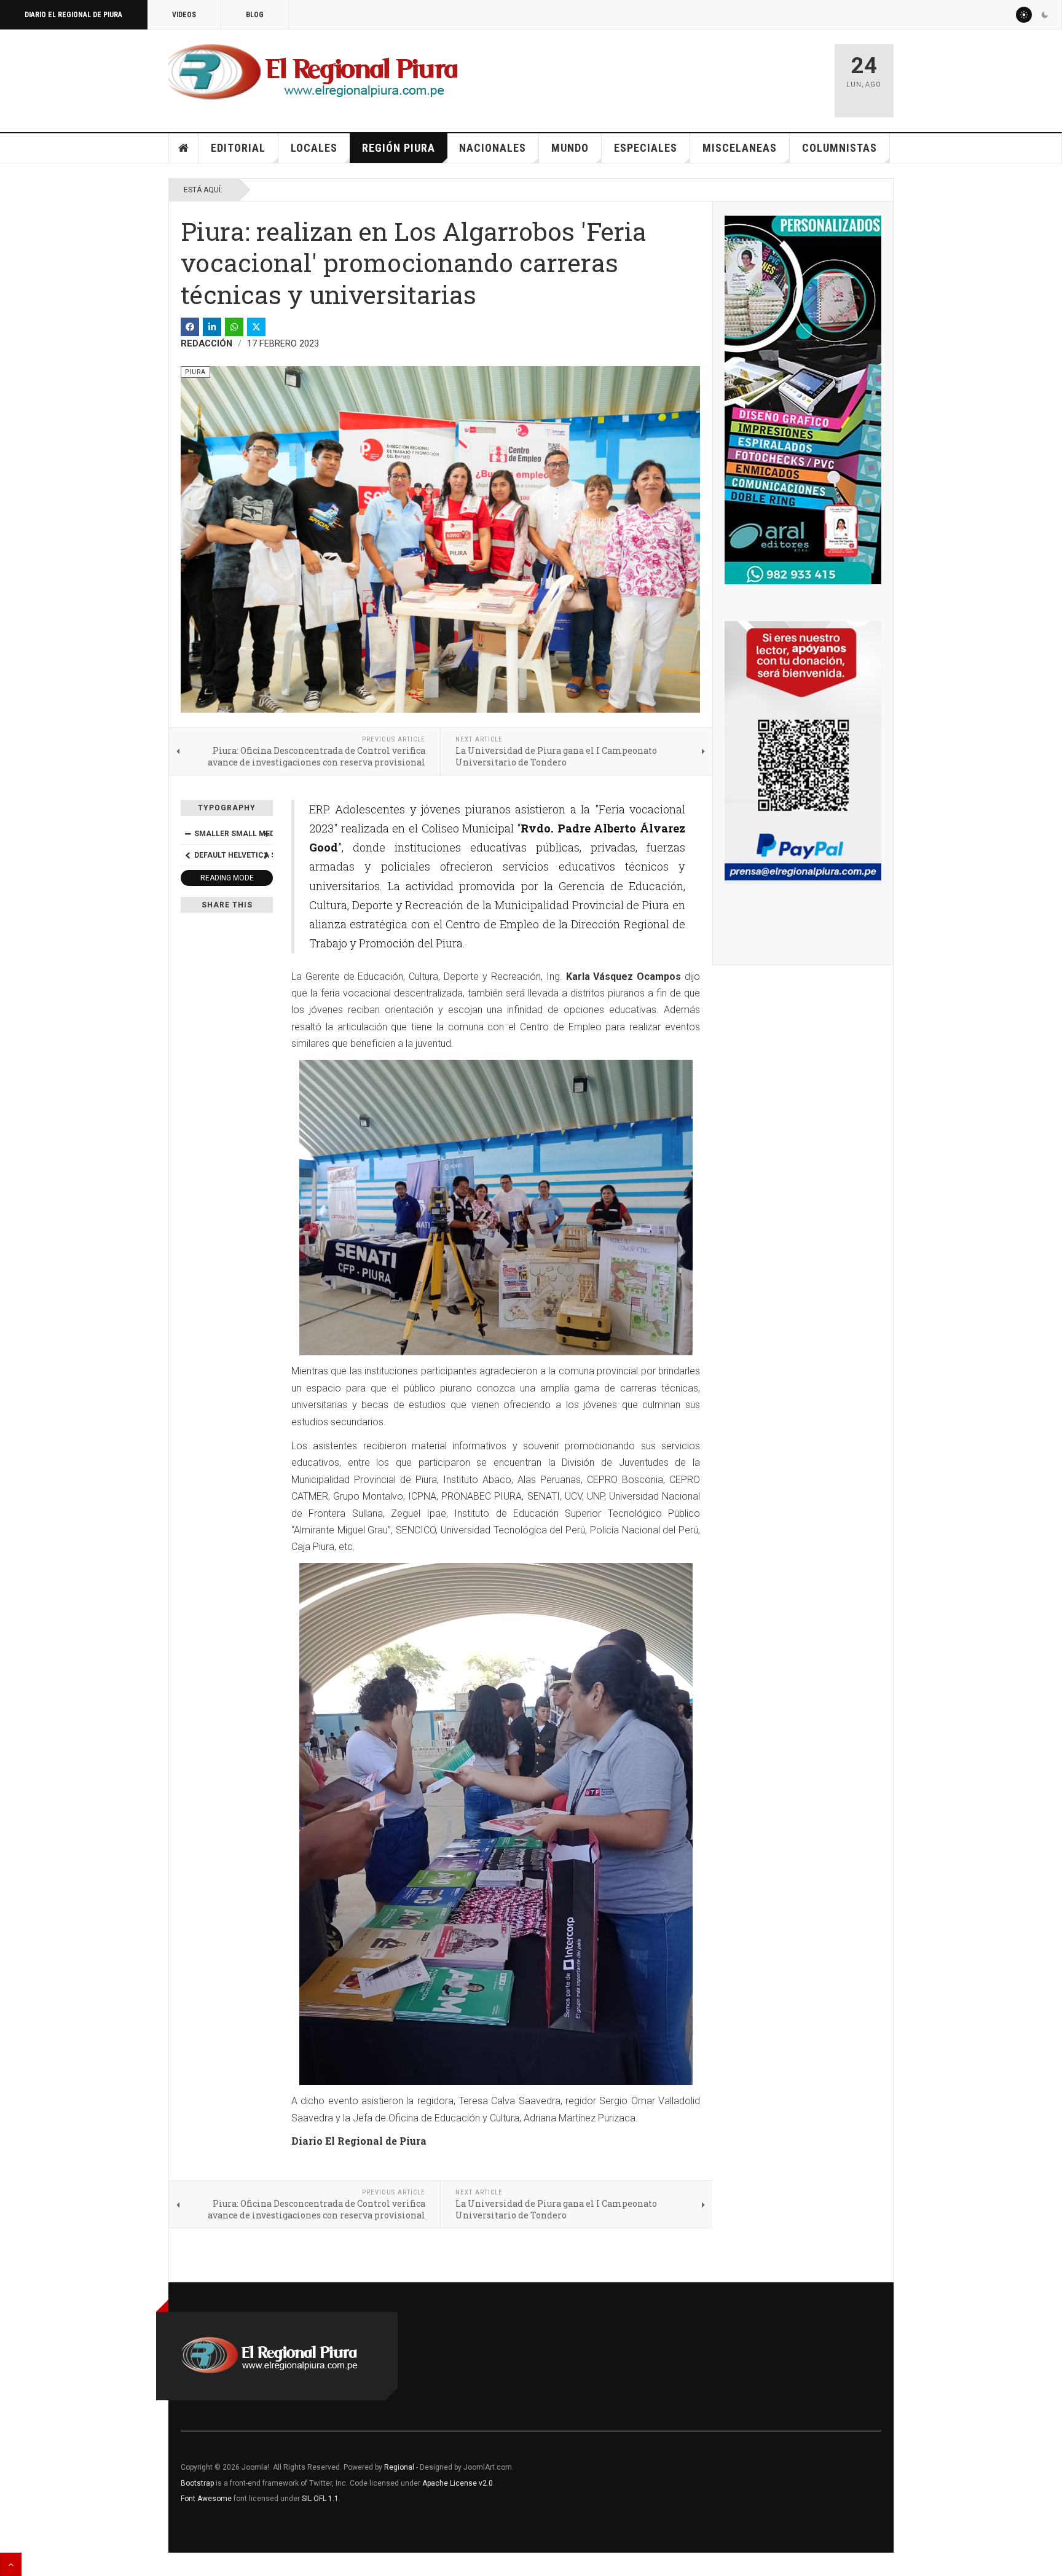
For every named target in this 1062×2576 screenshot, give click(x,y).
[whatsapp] (234, 327)
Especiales (646, 148)
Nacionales (493, 148)
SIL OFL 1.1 (320, 2499)
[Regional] (313, 72)
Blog (255, 15)
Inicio (184, 148)
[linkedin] (212, 327)
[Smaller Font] (187, 834)
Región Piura (399, 148)
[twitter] (256, 327)
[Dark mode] (1045, 15)
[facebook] (190, 327)
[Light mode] (1024, 15)
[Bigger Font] (266, 834)
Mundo (570, 148)
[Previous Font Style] (187, 855)
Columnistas (840, 148)
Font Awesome (206, 2499)
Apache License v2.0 (458, 2483)
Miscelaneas (740, 148)
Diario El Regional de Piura (73, 15)
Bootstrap (197, 2483)
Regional (399, 2467)
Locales (314, 148)
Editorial (238, 148)
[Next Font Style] (266, 855)
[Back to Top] (11, 2564)
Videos (184, 15)
